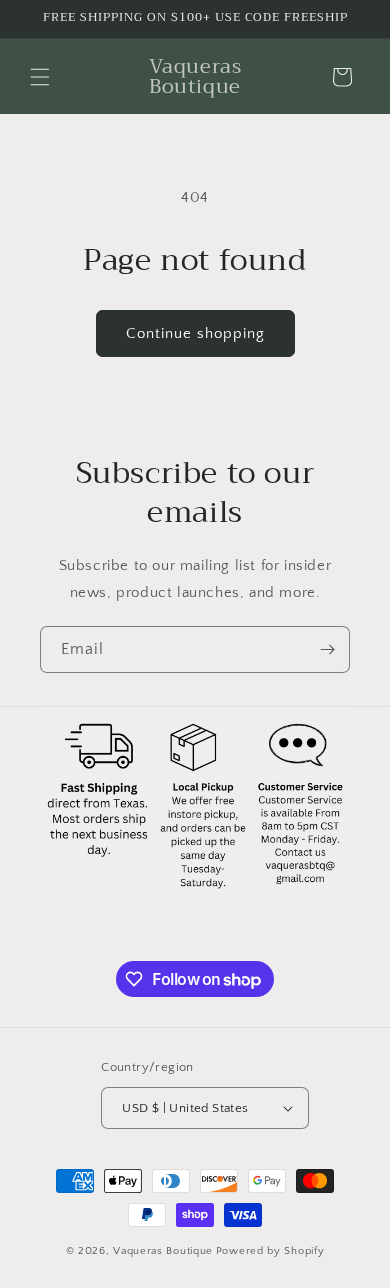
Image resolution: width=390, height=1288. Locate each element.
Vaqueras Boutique (163, 1251)
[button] (40, 77)
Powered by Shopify (270, 1251)
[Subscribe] (327, 649)
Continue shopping (195, 333)
